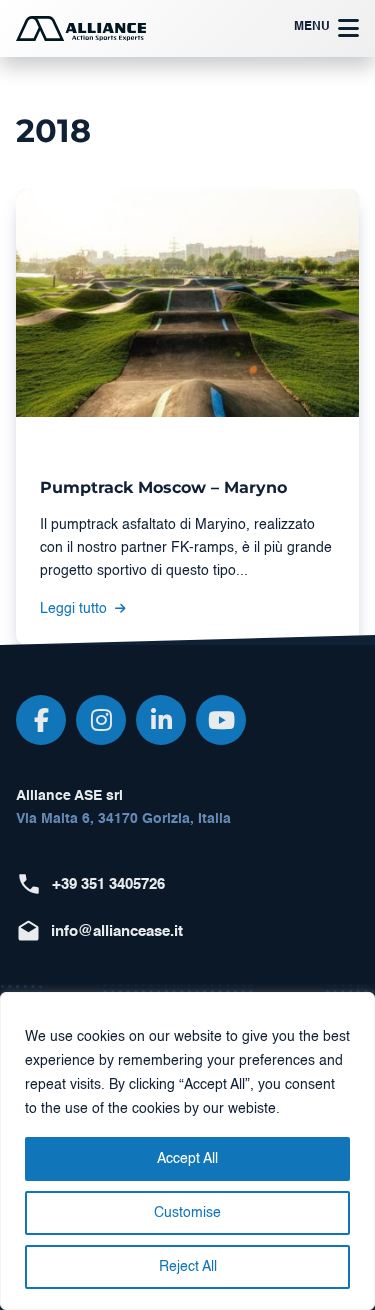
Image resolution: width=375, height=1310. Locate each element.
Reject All (188, 1267)
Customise (187, 1213)
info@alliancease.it (117, 931)
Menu (312, 27)
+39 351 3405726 (108, 884)
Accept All (187, 1159)
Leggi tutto (75, 609)
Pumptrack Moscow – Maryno (163, 487)
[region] (187, 1151)
